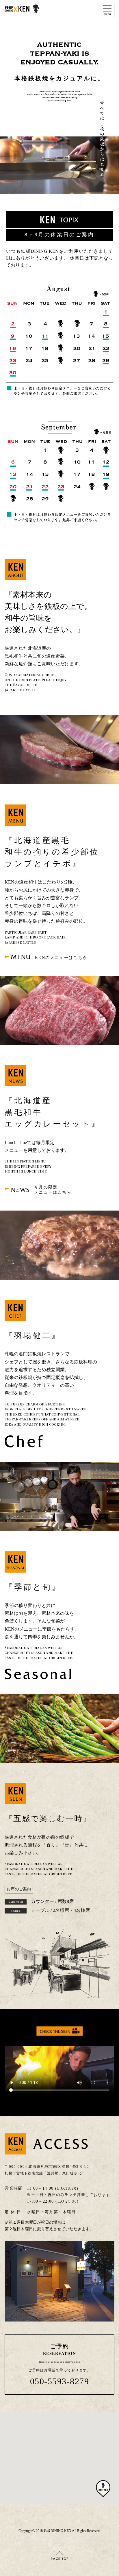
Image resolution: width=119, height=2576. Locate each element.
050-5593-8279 (60, 2381)
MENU (49, 957)
